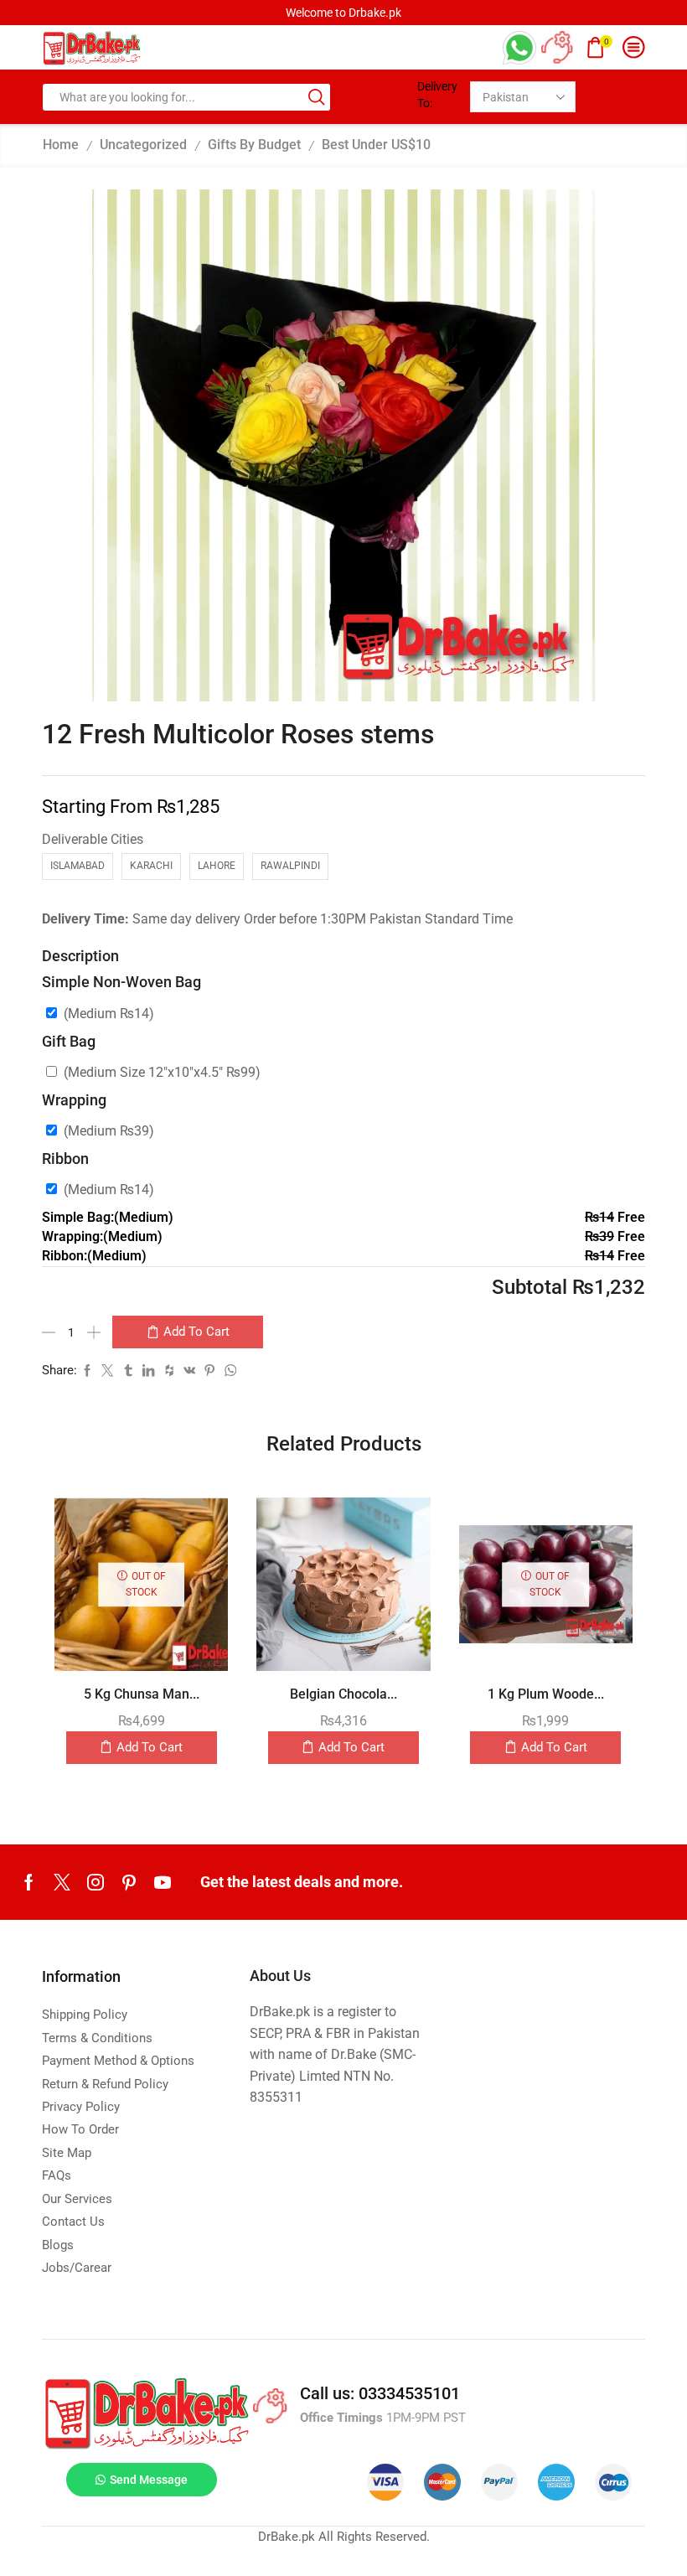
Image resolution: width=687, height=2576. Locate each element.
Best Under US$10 (376, 145)
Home (61, 145)
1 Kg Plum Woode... (546, 1694)
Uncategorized (143, 145)
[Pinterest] (129, 1882)
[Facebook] (29, 1882)
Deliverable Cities (93, 839)
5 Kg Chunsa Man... (142, 1694)
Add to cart (196, 1332)
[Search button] (317, 97)
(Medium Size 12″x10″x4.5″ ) (162, 1072)
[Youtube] (163, 1882)
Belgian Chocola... (343, 1694)
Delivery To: (437, 95)
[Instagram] (96, 1882)
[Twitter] (62, 1882)
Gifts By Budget (254, 145)
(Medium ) (109, 1014)
